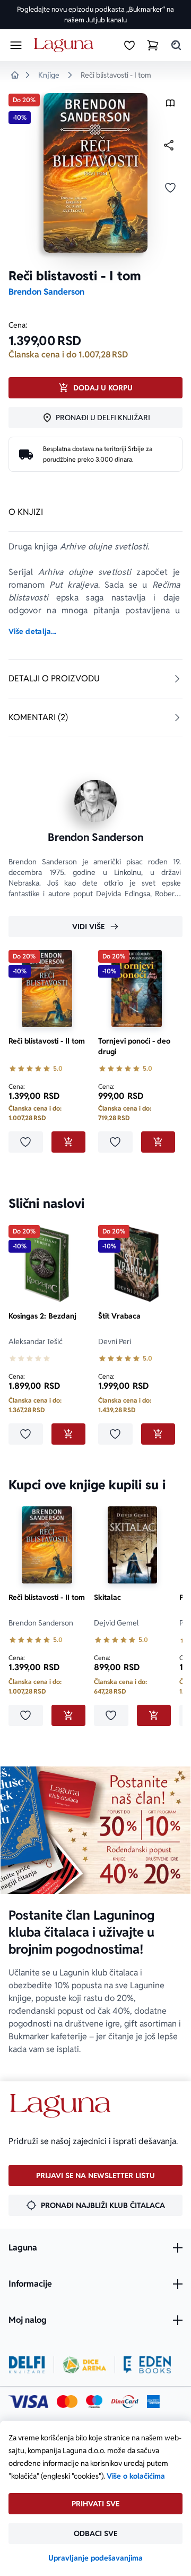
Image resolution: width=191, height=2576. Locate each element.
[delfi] (27, 2365)
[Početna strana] (66, 45)
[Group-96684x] (147, 2365)
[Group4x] (94, 2402)
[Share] (169, 145)
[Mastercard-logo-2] (67, 2402)
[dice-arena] (84, 2365)
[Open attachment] (170, 106)
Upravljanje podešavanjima (95, 2558)
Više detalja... (32, 631)
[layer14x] (153, 2402)
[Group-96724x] (125, 2402)
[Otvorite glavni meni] (16, 45)
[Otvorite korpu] (153, 45)
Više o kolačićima (136, 2476)
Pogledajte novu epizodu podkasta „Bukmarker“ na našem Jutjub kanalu (95, 15)
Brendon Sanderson (46, 292)
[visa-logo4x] (28, 2402)
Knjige (49, 75)
